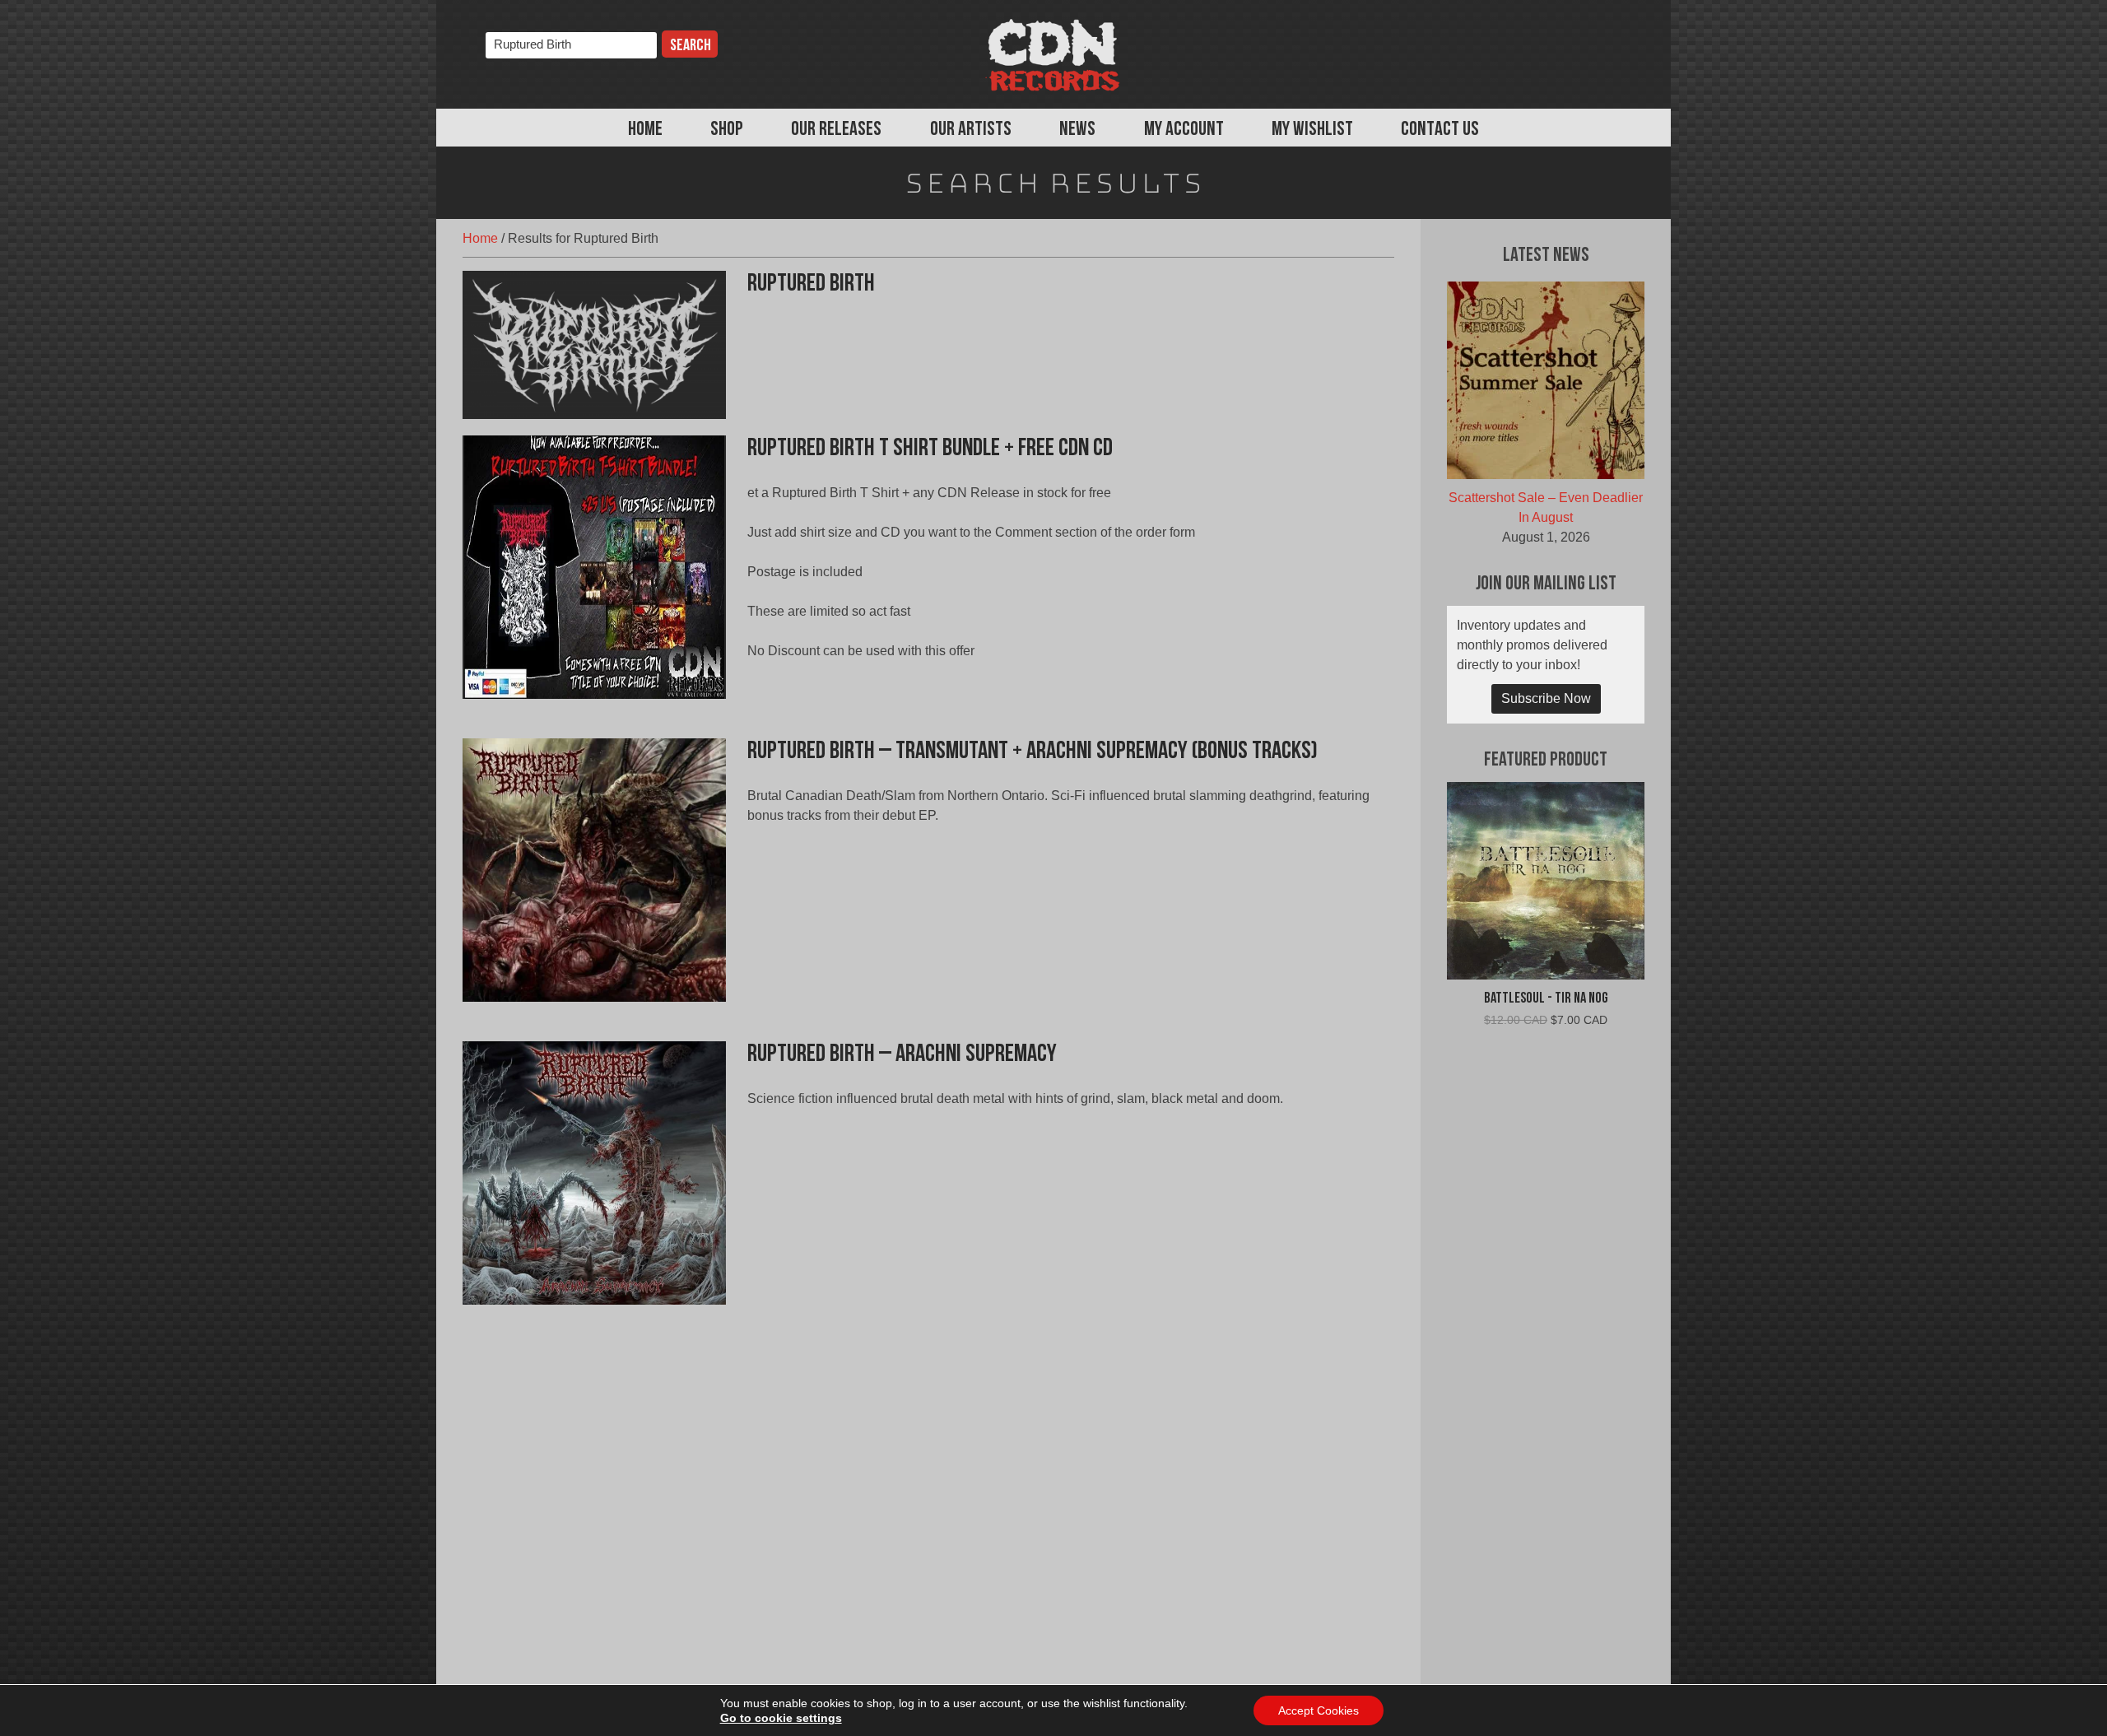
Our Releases (836, 130)
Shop (727, 130)
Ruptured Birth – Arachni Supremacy (902, 1055)
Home (645, 130)
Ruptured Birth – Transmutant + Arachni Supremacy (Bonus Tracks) (1033, 752)
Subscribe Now (1546, 698)
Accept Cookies (1319, 1710)
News (1077, 130)
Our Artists (971, 130)
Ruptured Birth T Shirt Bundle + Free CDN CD (930, 449)
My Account (1184, 130)
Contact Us (1440, 130)
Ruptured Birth (811, 284)
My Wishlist (1312, 130)
